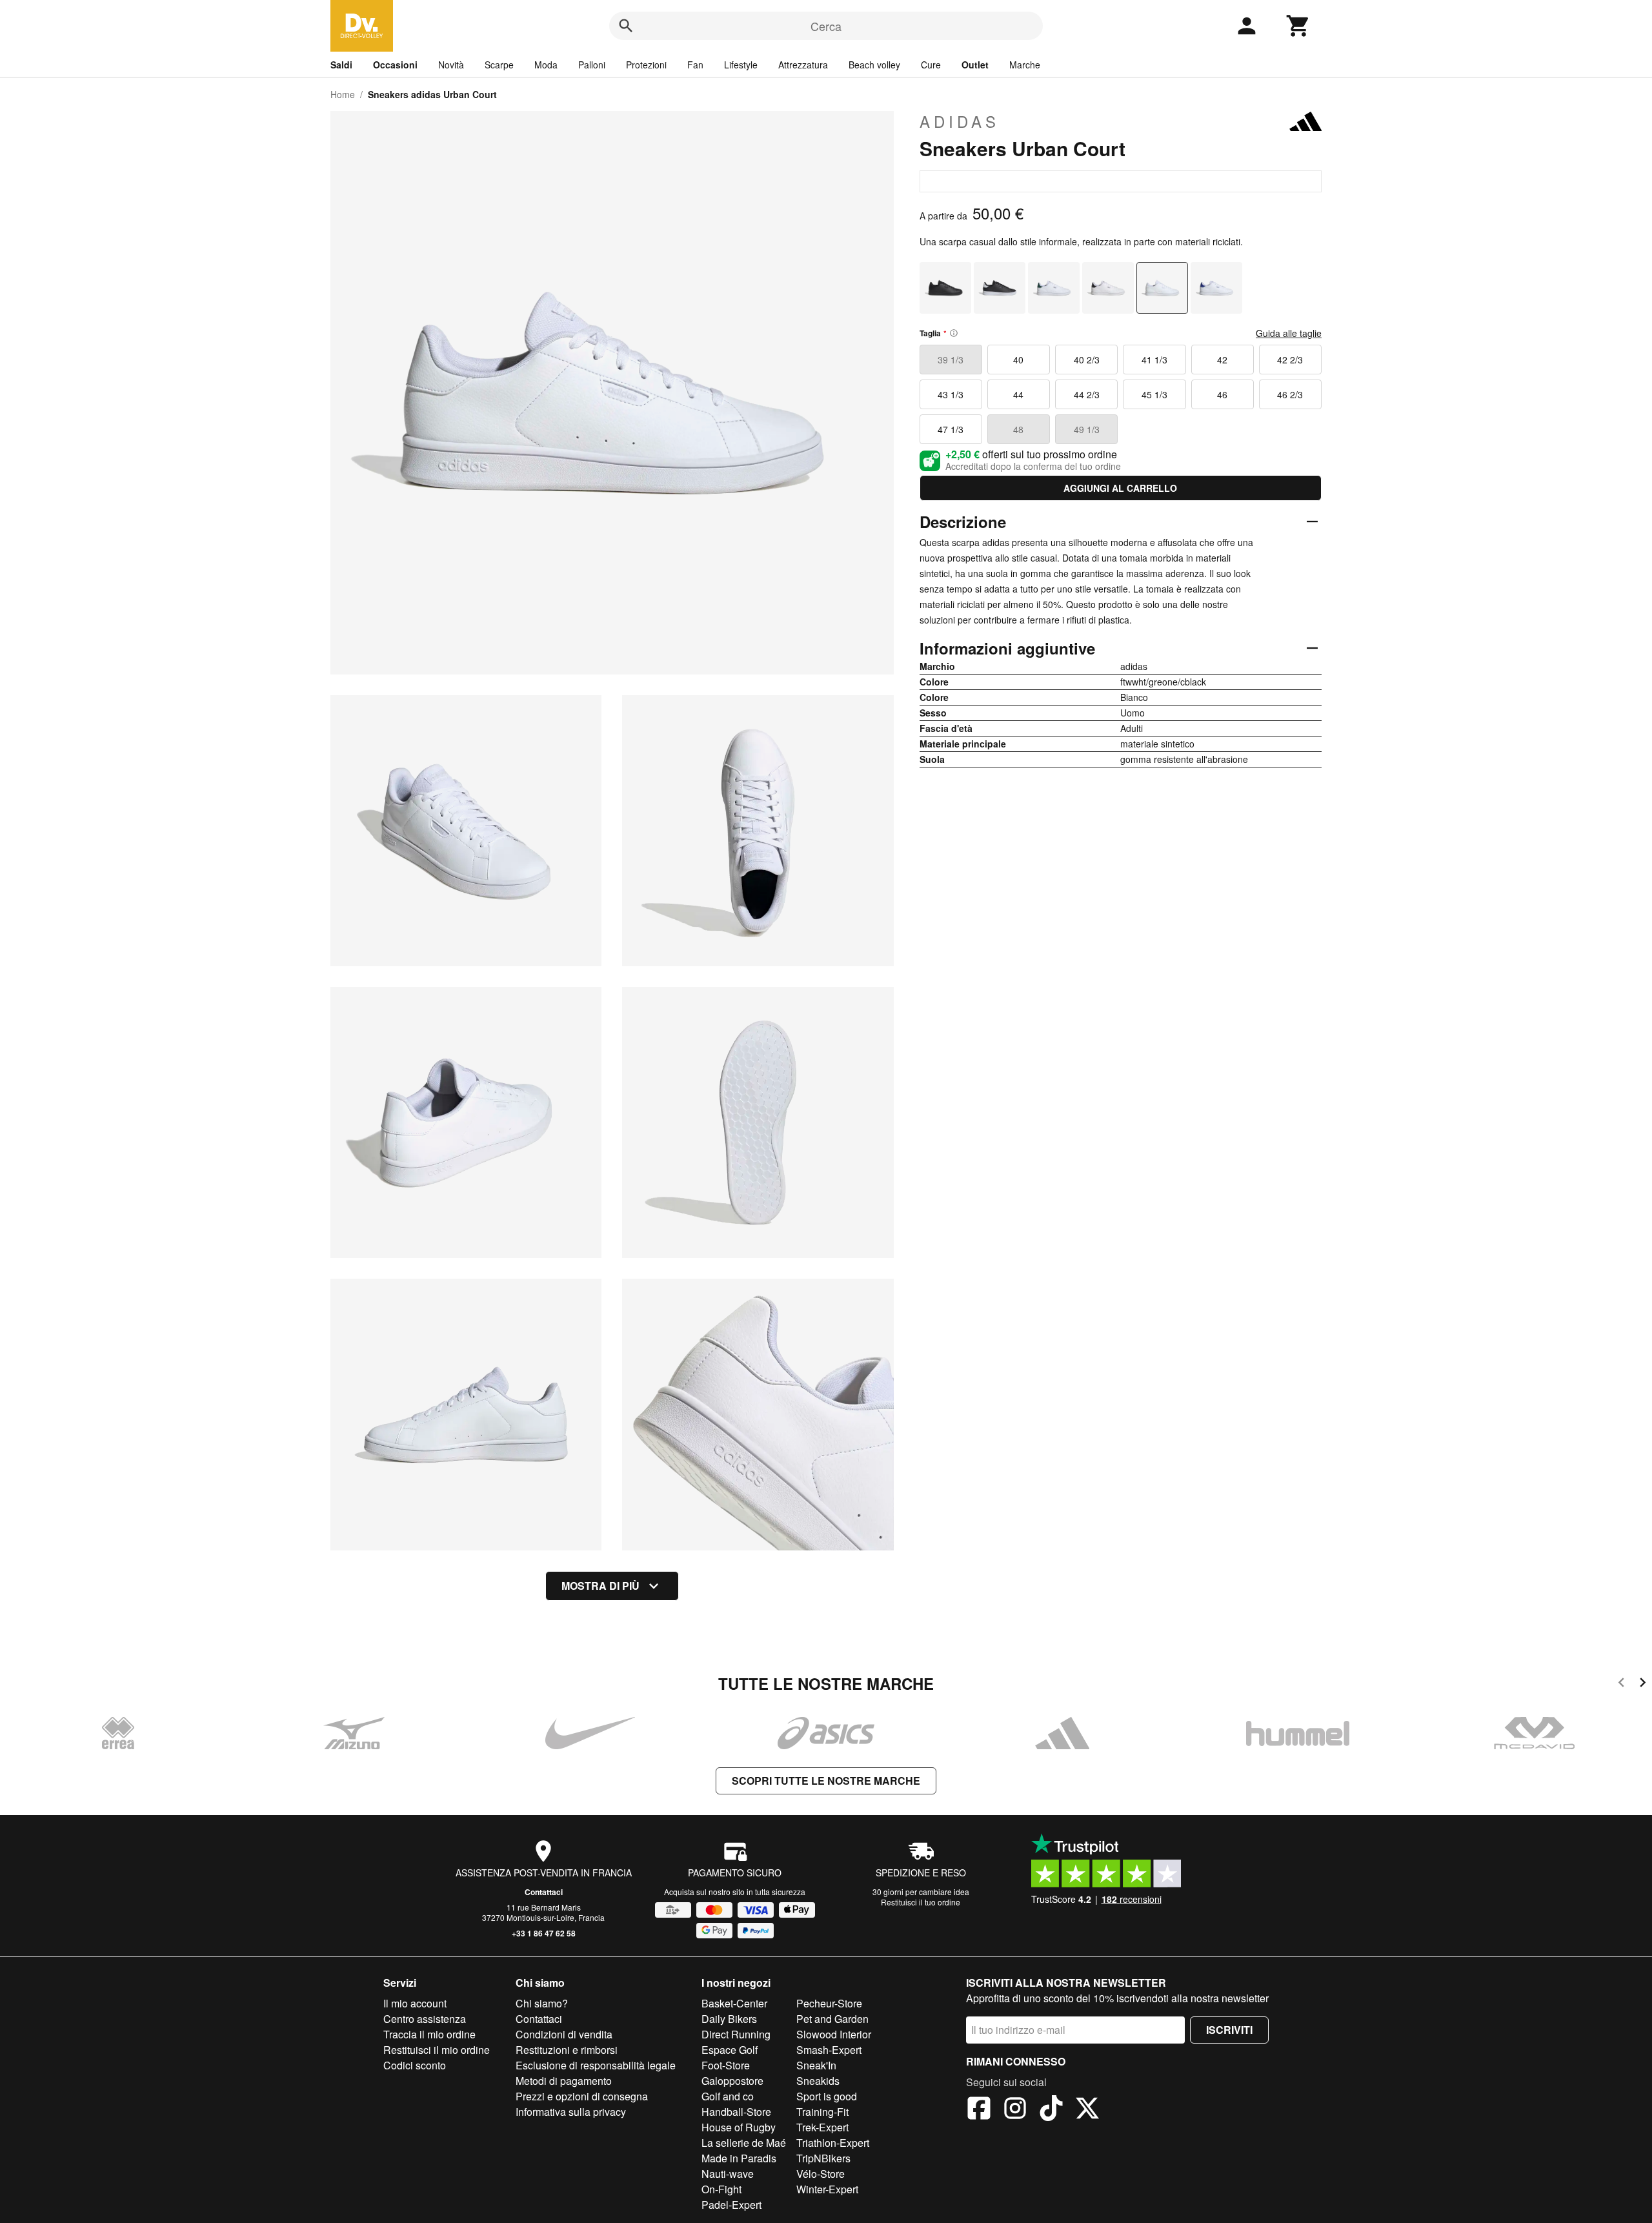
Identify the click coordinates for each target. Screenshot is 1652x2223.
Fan (695, 65)
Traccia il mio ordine (429, 2034)
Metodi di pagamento (564, 2081)
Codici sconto (415, 2065)
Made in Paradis (739, 2158)
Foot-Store (726, 2065)
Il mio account (415, 2003)
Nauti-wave (728, 2174)
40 (1018, 360)
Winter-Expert (827, 2189)
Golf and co (728, 2096)
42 (1222, 360)
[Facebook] (979, 2110)
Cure (931, 65)
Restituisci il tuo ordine (921, 1902)
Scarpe (499, 65)
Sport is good (827, 2096)
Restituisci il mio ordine (437, 2050)
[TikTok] (1051, 2110)
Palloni (592, 65)
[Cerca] (626, 26)
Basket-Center (734, 2003)
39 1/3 (951, 360)
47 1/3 (951, 429)
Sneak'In (816, 2065)
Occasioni (395, 65)
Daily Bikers (729, 2019)
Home (343, 94)
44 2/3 (1087, 394)
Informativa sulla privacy (571, 2112)
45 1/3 (1154, 394)
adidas (960, 121)
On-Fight (721, 2189)
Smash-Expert (829, 2050)
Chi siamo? (542, 2003)
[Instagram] (1015, 2110)
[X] (1087, 2110)
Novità (451, 65)
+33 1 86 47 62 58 (544, 1933)
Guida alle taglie (1289, 333)
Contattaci (544, 1892)
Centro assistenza (425, 2019)
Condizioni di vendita (564, 2034)
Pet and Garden (832, 2019)
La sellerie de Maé (744, 2143)
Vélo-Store (821, 2174)
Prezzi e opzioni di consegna (582, 2096)
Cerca (826, 26)
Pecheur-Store (829, 2003)
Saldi (341, 65)
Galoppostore (732, 2081)
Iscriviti (1229, 2030)
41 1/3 (1154, 360)
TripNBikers (823, 2158)
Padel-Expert (731, 2205)
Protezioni (646, 65)
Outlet (975, 65)
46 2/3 (1290, 394)
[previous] (1621, 1684)
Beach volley (874, 65)
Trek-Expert (822, 2127)
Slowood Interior (834, 2034)
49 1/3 (1087, 429)
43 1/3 (951, 394)
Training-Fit (822, 2112)
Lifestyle (741, 65)
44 (1018, 394)
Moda (546, 65)
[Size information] (954, 333)
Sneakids (818, 2081)
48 (1018, 429)
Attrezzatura (803, 65)
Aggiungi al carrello (1120, 488)
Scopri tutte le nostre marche (826, 1781)
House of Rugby (739, 2127)
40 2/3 (1087, 360)
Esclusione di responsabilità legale (596, 2065)
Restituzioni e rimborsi (567, 2050)
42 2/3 (1290, 360)
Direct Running (736, 2034)
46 (1222, 394)
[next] (1643, 1684)
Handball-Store (736, 2112)
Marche (1025, 65)
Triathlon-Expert (833, 2143)
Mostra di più (600, 1586)
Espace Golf (730, 2050)
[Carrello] (1298, 26)
